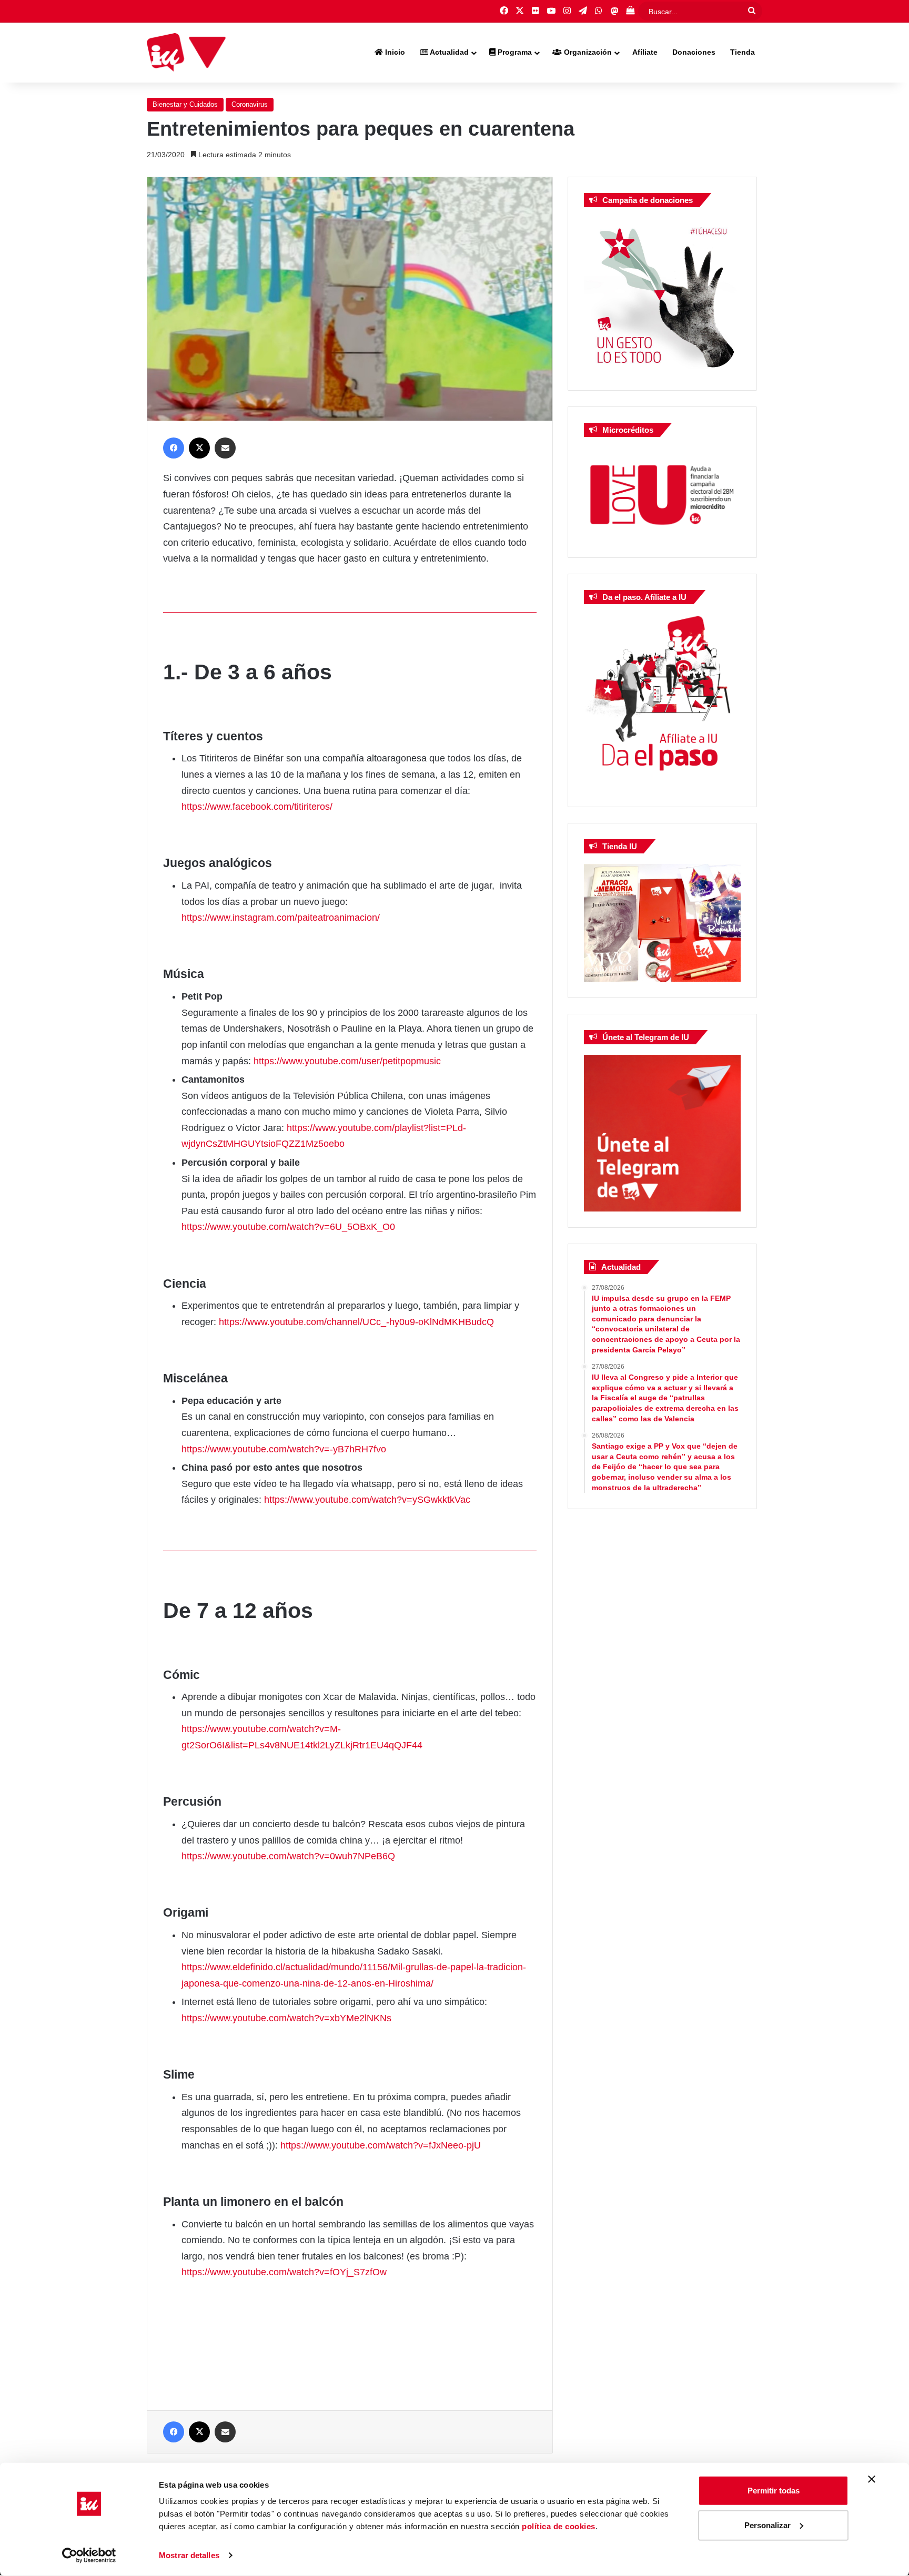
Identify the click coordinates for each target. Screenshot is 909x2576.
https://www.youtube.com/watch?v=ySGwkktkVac (367, 1500)
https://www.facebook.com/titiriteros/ (257, 807)
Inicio (394, 52)
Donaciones (694, 52)
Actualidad (448, 52)
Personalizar (767, 2525)
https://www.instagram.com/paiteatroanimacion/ (281, 918)
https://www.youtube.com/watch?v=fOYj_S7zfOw (284, 2272)
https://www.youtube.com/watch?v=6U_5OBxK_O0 (288, 1227)
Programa (514, 52)
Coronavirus (250, 104)
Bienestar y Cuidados (185, 104)
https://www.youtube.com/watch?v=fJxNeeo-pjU (381, 2145)
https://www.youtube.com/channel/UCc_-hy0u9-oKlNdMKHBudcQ (356, 1322)
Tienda (743, 52)
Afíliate (645, 52)
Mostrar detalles (189, 2555)
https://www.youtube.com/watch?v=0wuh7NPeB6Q (288, 1856)
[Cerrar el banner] (872, 2479)
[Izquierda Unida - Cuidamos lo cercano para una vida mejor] (186, 53)
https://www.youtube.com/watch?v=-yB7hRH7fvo (284, 1449)
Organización (587, 52)
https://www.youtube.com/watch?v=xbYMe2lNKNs (286, 2018)
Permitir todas (774, 2491)
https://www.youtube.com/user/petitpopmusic (347, 1061)
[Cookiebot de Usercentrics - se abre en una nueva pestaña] (89, 2555)
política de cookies (559, 2526)
